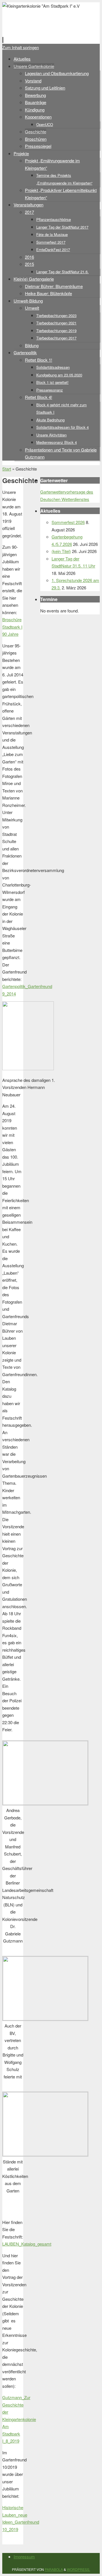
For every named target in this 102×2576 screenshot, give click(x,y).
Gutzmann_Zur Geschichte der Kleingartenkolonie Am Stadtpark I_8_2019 (19, 2419)
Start (7, 469)
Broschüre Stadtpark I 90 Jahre (12, 627)
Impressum (24, 2557)
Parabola (54, 2569)
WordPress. (78, 2569)
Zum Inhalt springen (21, 47)
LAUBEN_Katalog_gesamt (27, 2244)
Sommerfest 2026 (68, 522)
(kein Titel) (61, 551)
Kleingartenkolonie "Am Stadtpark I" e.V (41, 23)
